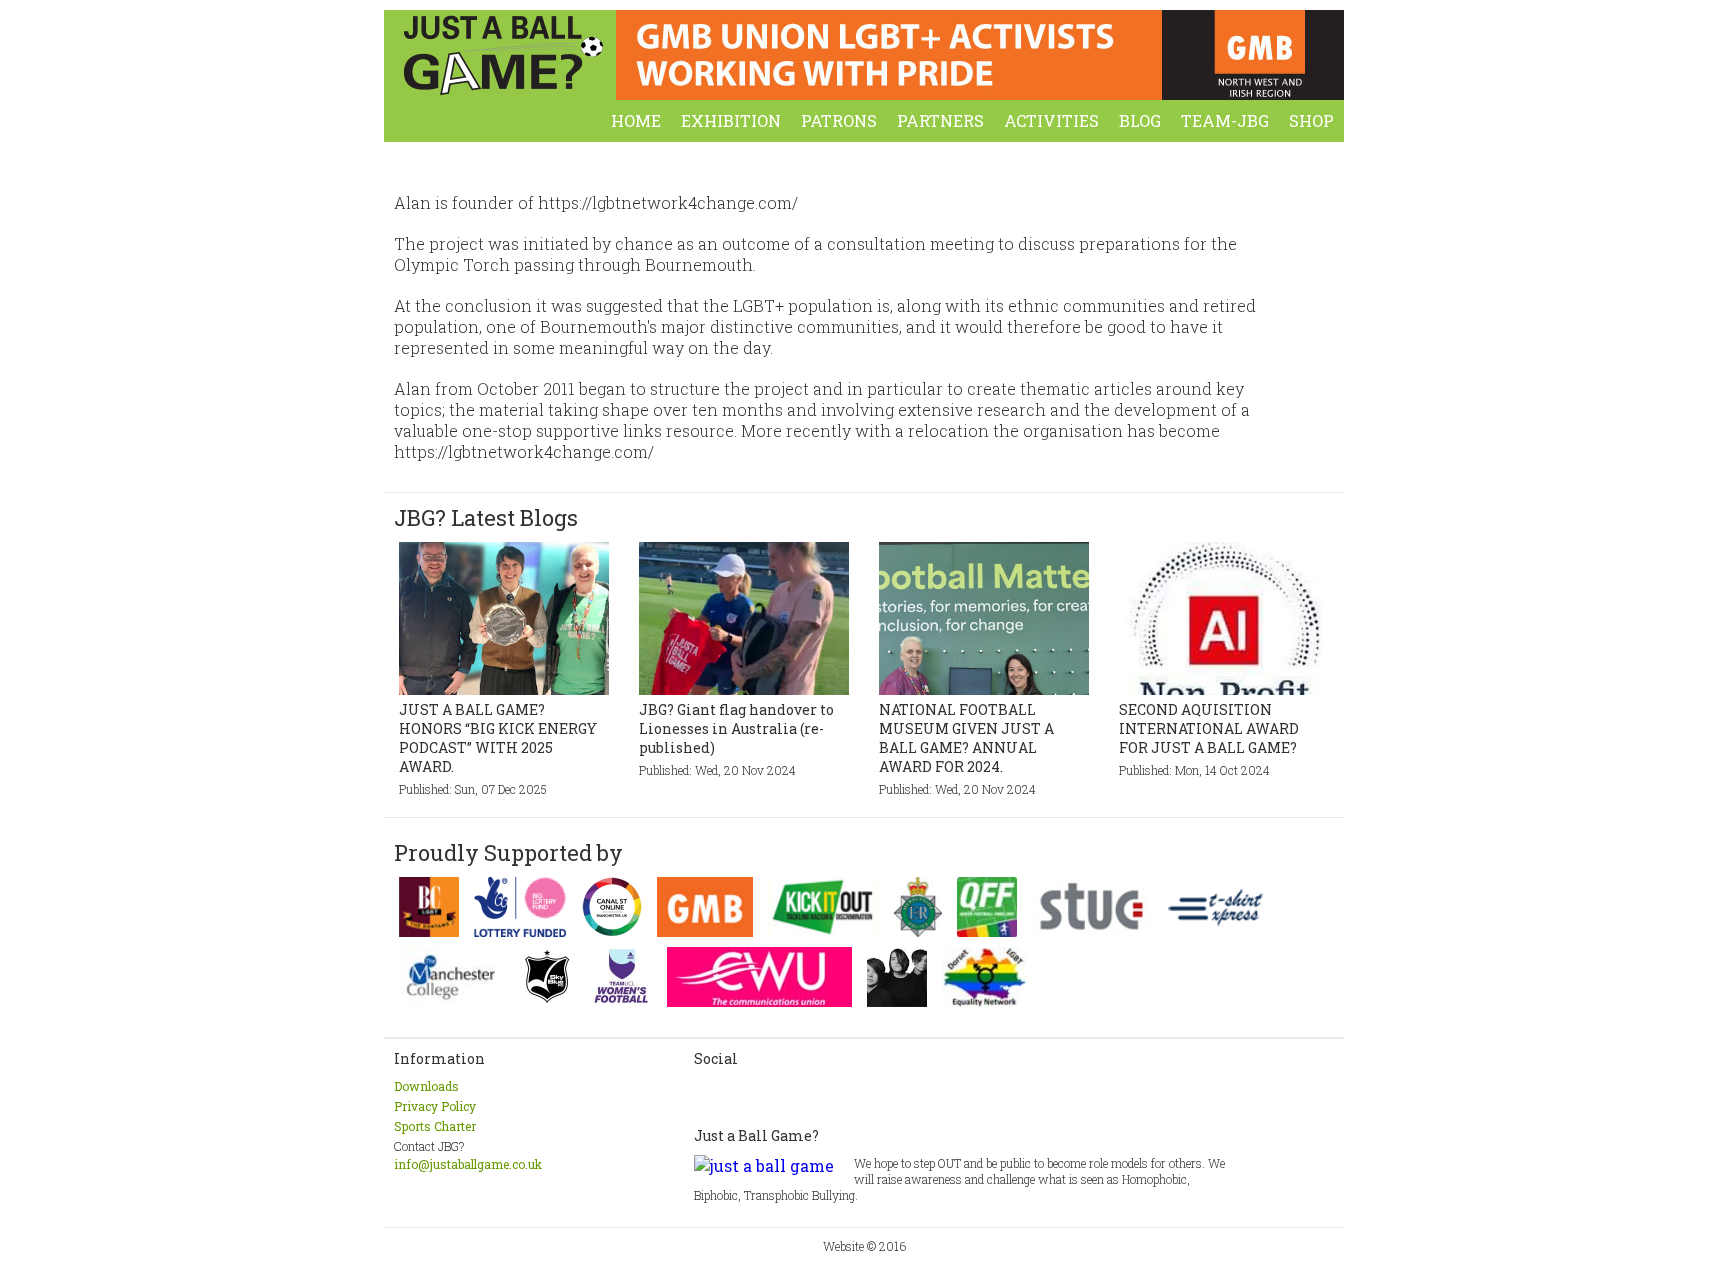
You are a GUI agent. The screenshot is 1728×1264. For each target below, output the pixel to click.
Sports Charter (435, 1126)
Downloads (426, 1086)
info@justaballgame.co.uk (468, 1164)
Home (636, 120)
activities (1051, 120)
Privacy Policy (435, 1106)
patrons (839, 120)
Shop (1311, 120)
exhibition (731, 120)
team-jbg (1225, 120)
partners (940, 120)
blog (1140, 120)
